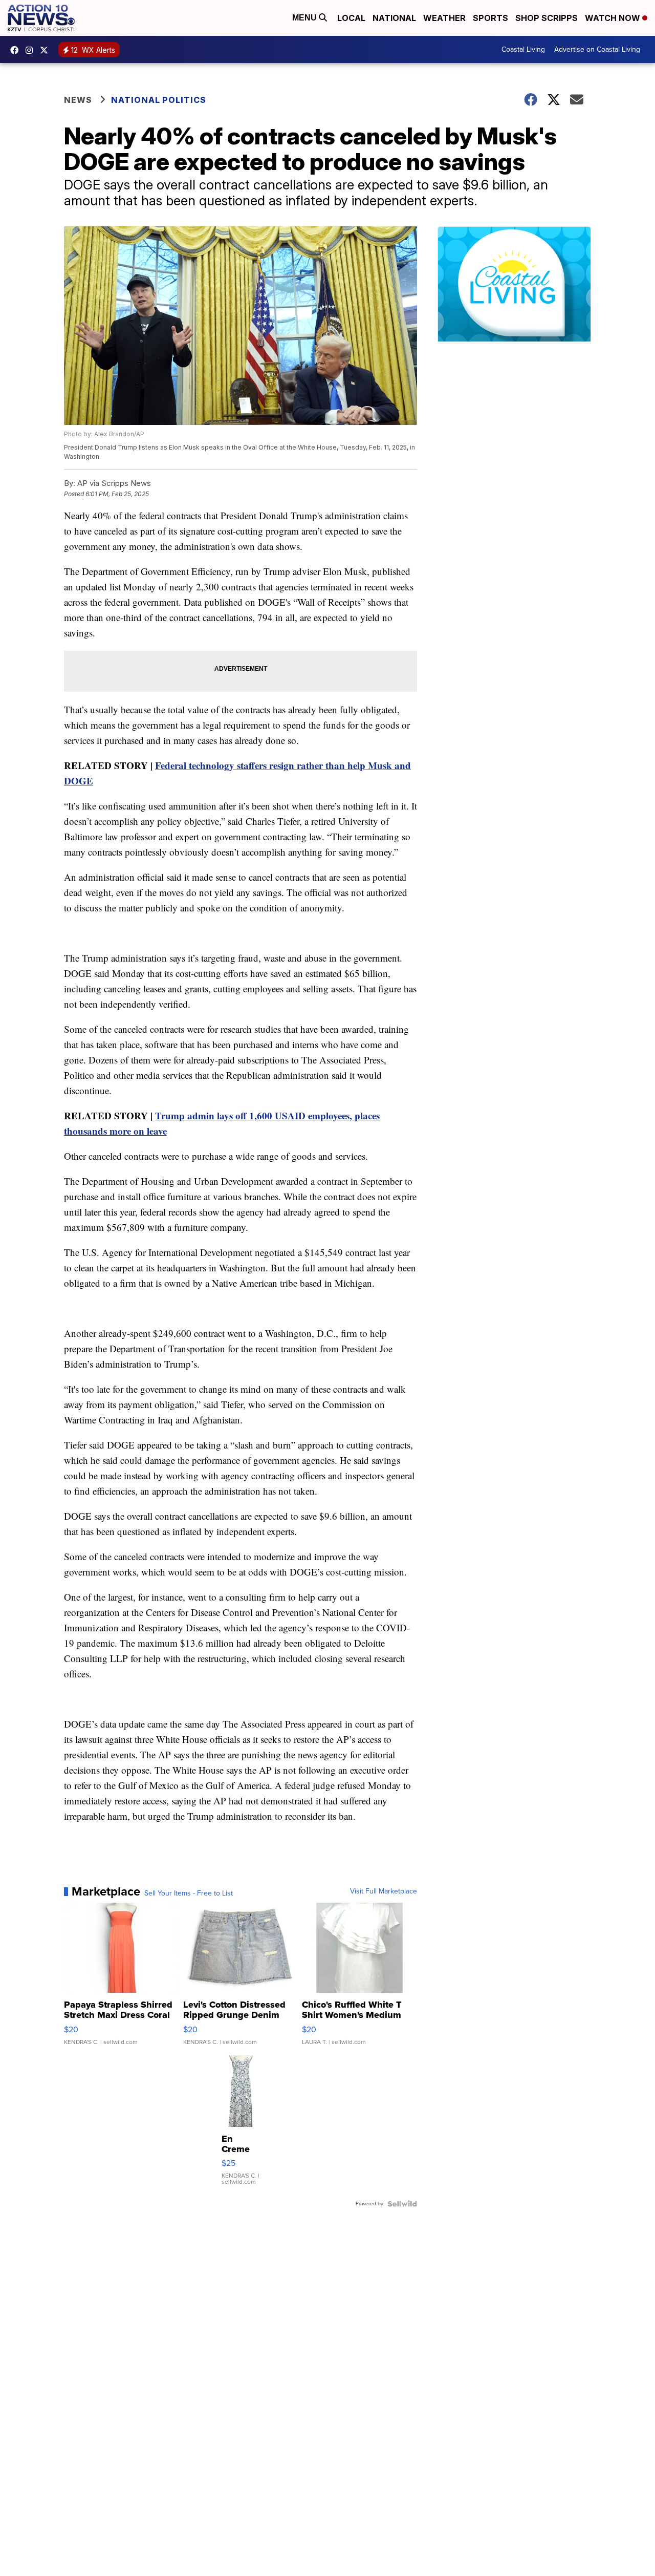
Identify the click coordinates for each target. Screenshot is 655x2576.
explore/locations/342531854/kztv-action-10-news (32, 50)
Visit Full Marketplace (384, 1891)
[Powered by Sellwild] (402, 2204)
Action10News (47, 50)
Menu (305, 18)
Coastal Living (523, 49)
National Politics (159, 100)
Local (351, 18)
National (394, 18)
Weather (444, 18)
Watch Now (614, 18)
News (78, 100)
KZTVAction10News (17, 50)
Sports (490, 18)
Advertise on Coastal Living (597, 49)
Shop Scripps (547, 18)
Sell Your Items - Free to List (189, 1893)
